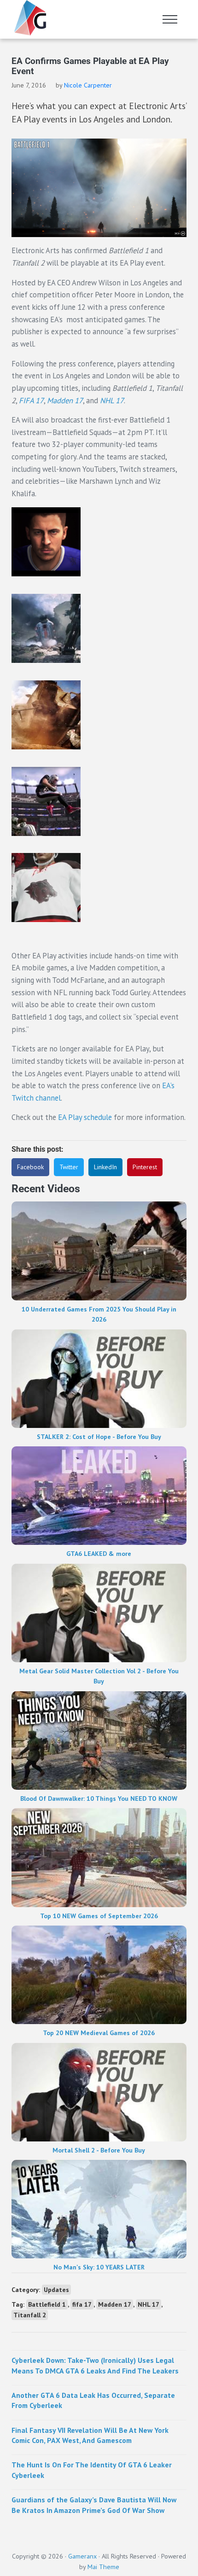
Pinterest (145, 1167)
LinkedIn (105, 1167)
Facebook (30, 1167)
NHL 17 (112, 400)
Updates (56, 2290)
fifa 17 (82, 2304)
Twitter (69, 1167)
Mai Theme (103, 2567)
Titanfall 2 (30, 2315)
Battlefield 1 (47, 2304)
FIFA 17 (31, 400)
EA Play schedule (85, 1117)
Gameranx (82, 2556)
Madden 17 (65, 400)
